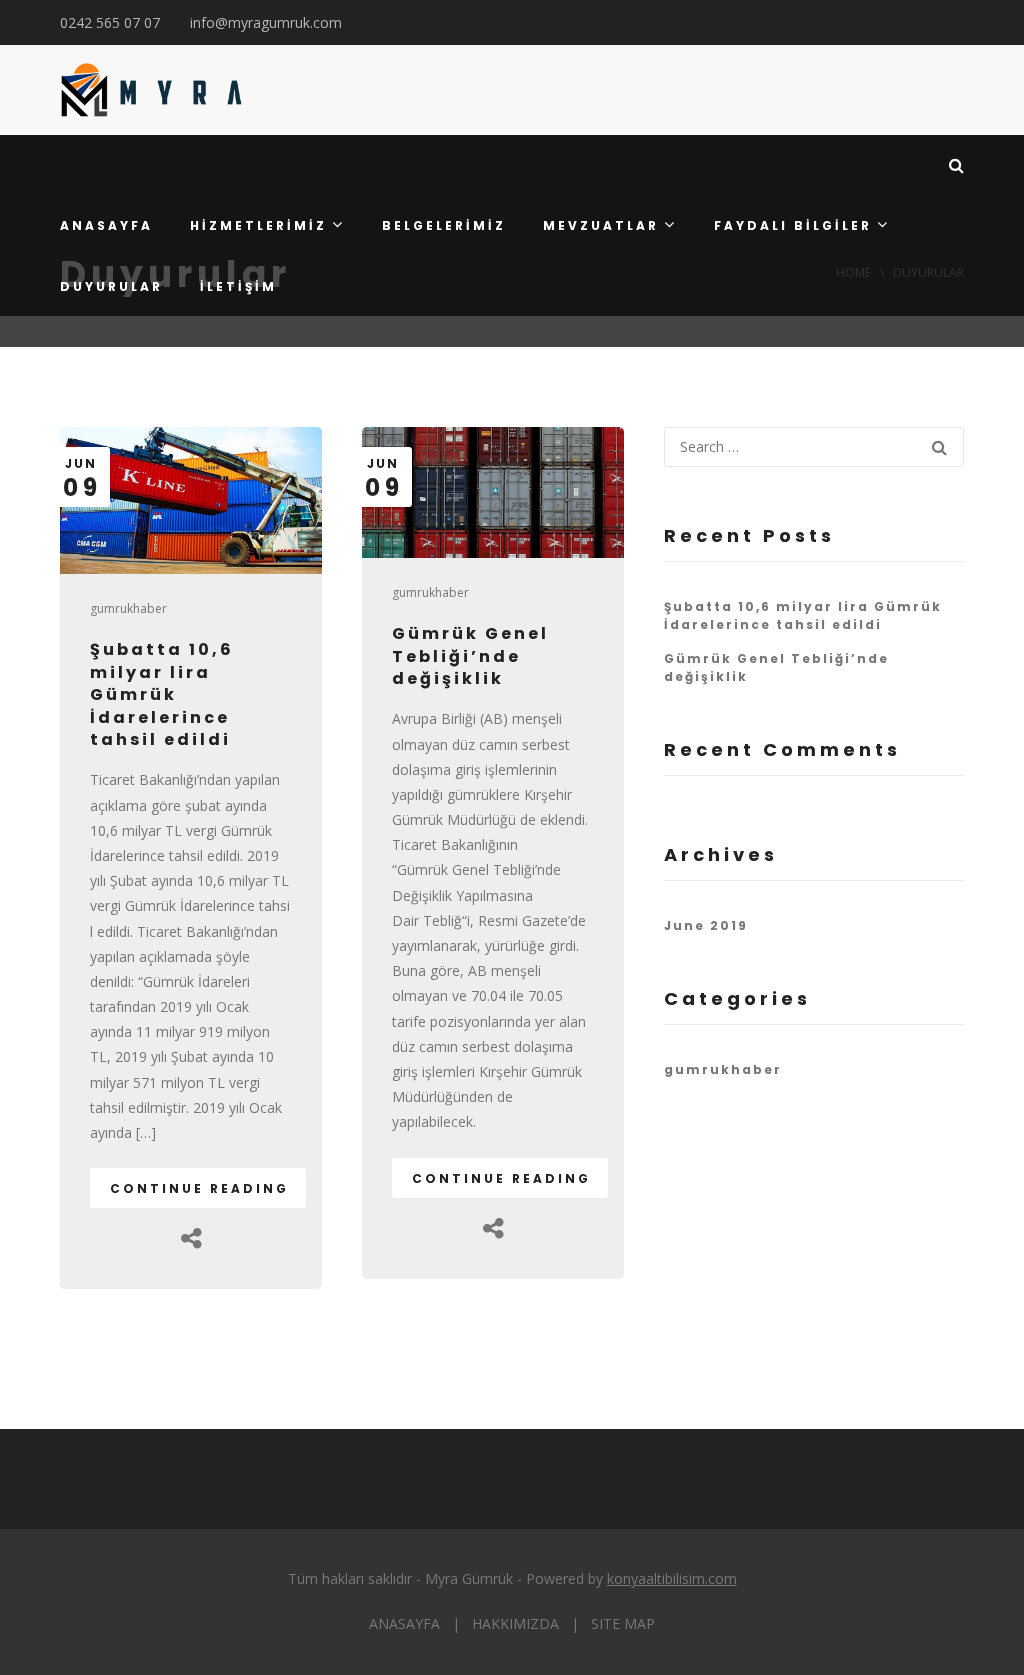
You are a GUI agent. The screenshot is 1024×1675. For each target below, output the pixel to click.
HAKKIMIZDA (515, 1623)
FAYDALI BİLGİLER (793, 225)
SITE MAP (623, 1623)
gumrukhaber (128, 608)
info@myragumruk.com (266, 22)
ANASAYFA (106, 225)
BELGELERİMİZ (444, 225)
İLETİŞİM (238, 286)
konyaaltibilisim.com (672, 1578)
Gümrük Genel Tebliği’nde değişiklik (470, 656)
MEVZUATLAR (601, 225)
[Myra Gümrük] (151, 90)
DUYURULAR (111, 286)
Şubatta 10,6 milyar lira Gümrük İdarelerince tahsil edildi (162, 694)
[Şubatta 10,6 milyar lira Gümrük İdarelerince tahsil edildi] (191, 500)
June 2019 (706, 925)
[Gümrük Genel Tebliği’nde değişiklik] (493, 492)
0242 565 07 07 (110, 22)
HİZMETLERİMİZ (258, 225)
